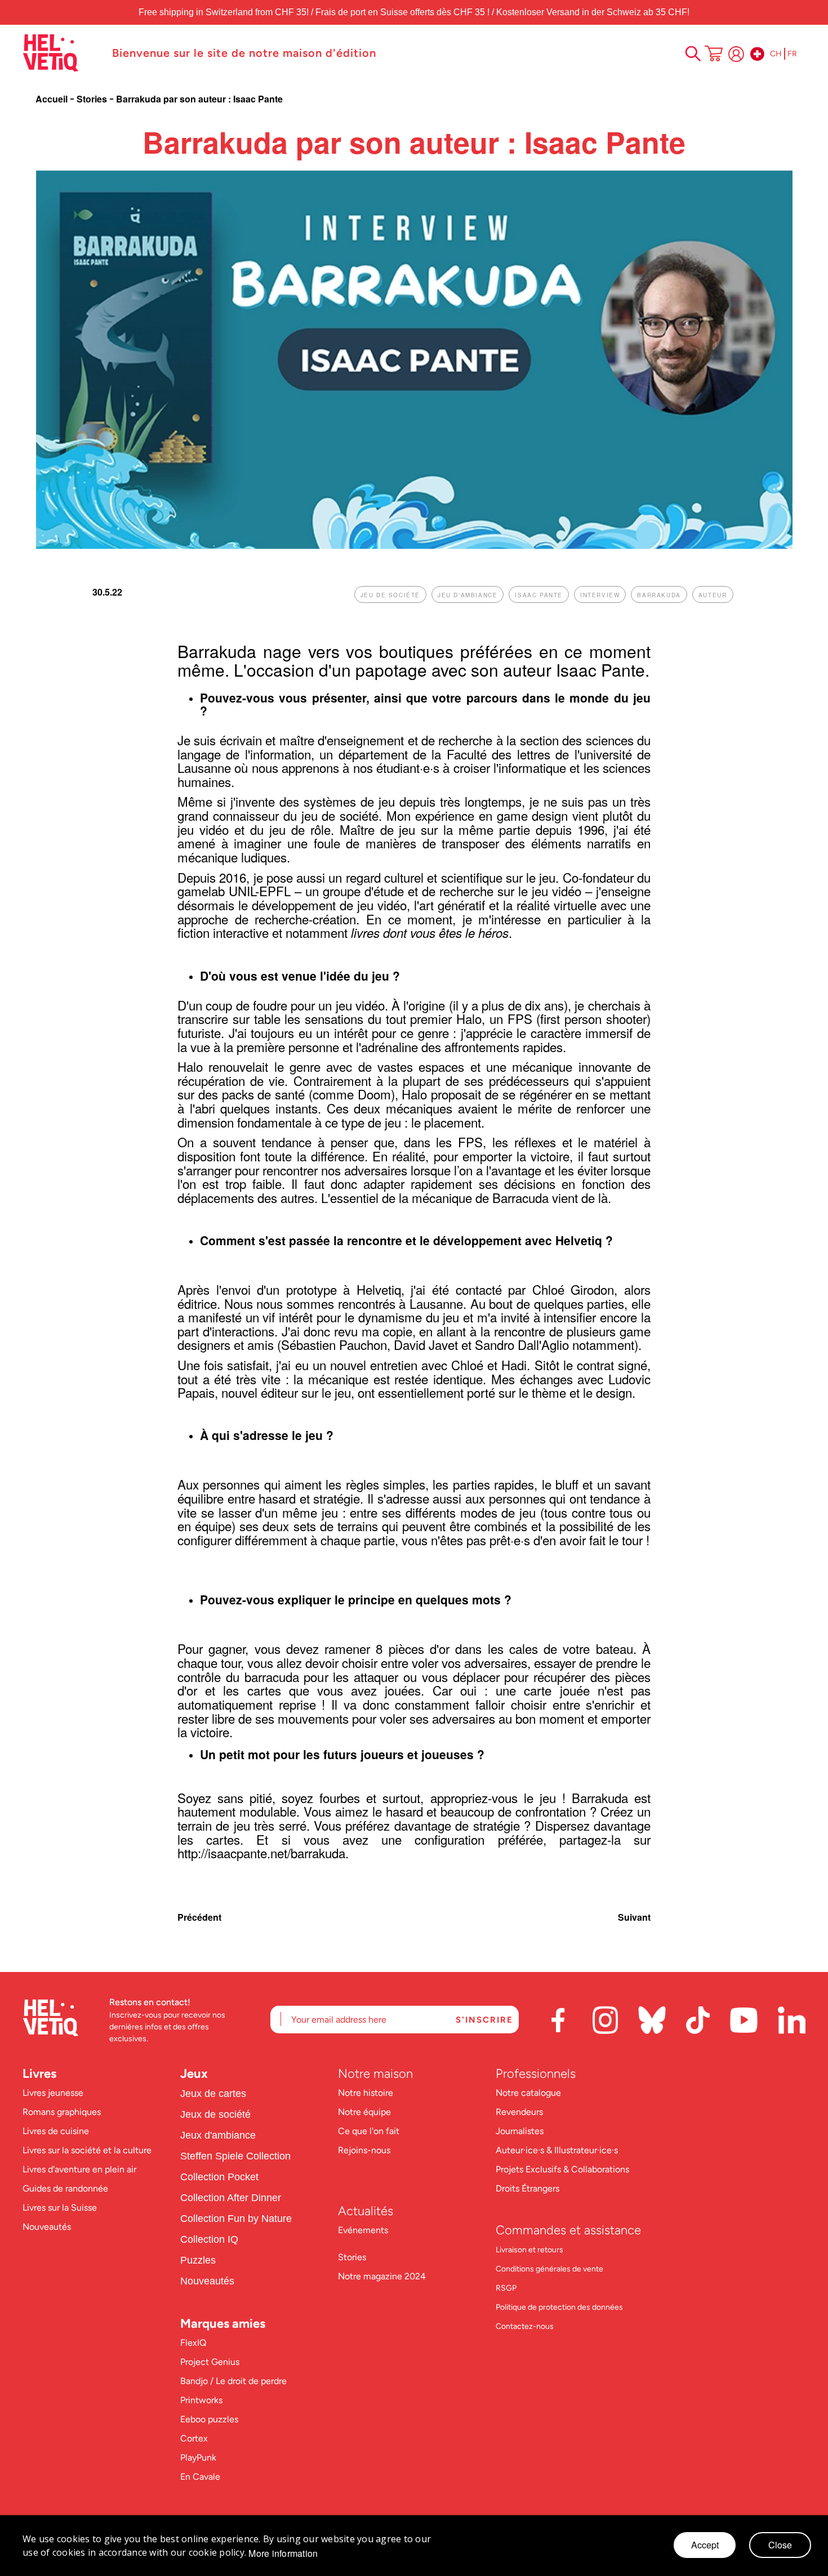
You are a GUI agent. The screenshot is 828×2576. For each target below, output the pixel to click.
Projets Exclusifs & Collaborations (562, 2169)
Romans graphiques (62, 2112)
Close (780, 2545)
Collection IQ (209, 2239)
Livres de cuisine (56, 2131)
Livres (39, 2074)
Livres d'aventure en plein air (79, 2169)
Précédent (199, 1917)
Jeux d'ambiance (218, 2135)
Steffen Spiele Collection (235, 2156)
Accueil (53, 99)
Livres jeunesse (53, 2093)
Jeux (194, 2074)
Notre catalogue (528, 2093)
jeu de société (390, 595)
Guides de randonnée (65, 2188)
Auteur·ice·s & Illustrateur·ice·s (557, 2150)
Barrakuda (217, 651)
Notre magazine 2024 (382, 2276)
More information (283, 2553)
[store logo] (62, 53)
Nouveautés (47, 2227)
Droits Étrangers (527, 2188)
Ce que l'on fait (370, 2131)
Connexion (736, 54)
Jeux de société (215, 2114)
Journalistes (520, 2131)
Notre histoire (367, 2093)
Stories (93, 99)
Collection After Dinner (231, 2198)
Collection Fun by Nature (236, 2219)
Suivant (634, 1917)
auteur (713, 595)
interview (600, 595)
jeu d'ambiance (468, 595)
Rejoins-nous (364, 2150)
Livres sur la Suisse (60, 2208)
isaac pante (539, 595)
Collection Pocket (219, 2177)
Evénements (363, 2230)
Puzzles (198, 2260)
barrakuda (659, 595)
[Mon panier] (714, 55)
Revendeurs (519, 2112)
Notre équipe (366, 2112)
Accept (705, 2545)
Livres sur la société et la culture (87, 2150)
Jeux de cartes (213, 2094)
